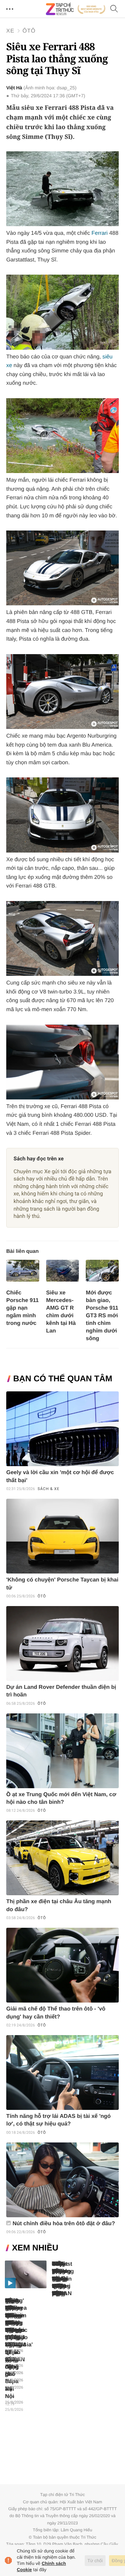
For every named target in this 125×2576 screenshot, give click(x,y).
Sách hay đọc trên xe (39, 1159)
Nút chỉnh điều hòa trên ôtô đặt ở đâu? (64, 2224)
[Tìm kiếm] (114, 9)
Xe (10, 31)
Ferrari (100, 233)
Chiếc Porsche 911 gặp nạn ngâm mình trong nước (22, 1308)
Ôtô (29, 31)
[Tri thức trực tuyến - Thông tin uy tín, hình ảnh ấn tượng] (76, 9)
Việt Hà (14, 88)
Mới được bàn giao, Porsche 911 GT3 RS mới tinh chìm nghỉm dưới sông (102, 1316)
